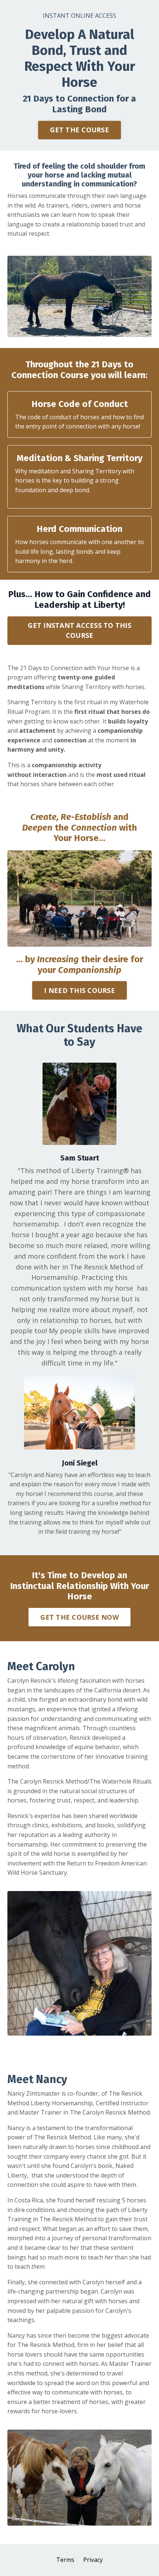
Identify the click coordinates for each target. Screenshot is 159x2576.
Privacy (93, 2560)
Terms (65, 2560)
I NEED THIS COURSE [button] (79, 990)
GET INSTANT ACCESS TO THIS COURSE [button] (79, 630)
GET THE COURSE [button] (79, 130)
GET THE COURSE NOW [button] (79, 1617)
